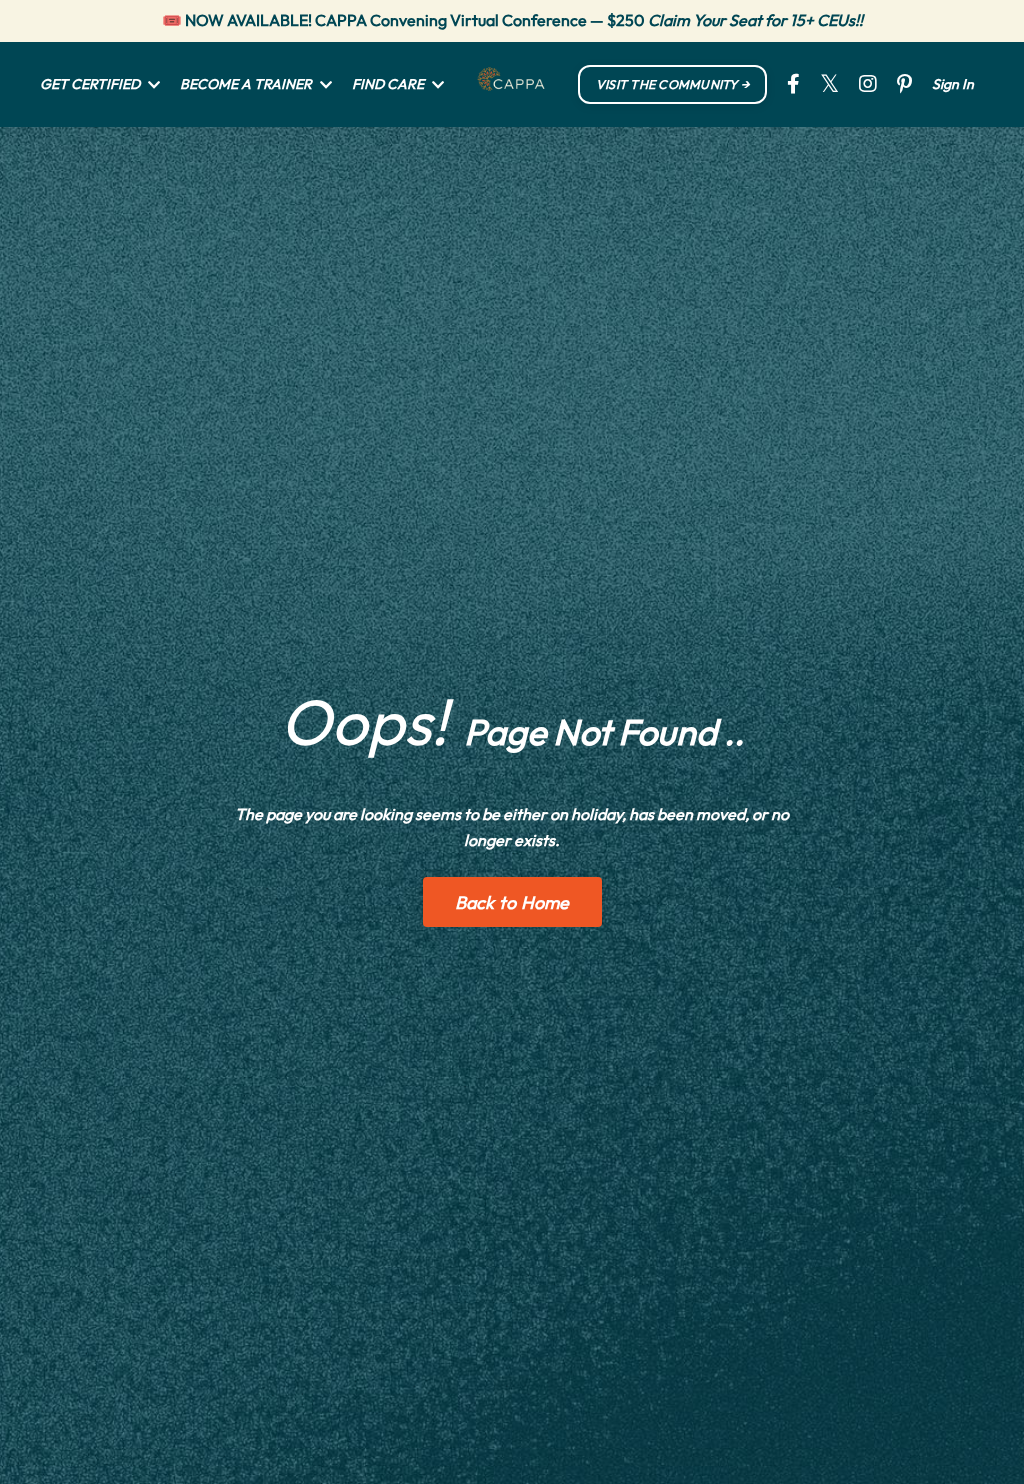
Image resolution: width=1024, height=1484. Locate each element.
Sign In (953, 84)
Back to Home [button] (512, 902)
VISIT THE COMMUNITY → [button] (672, 84)
